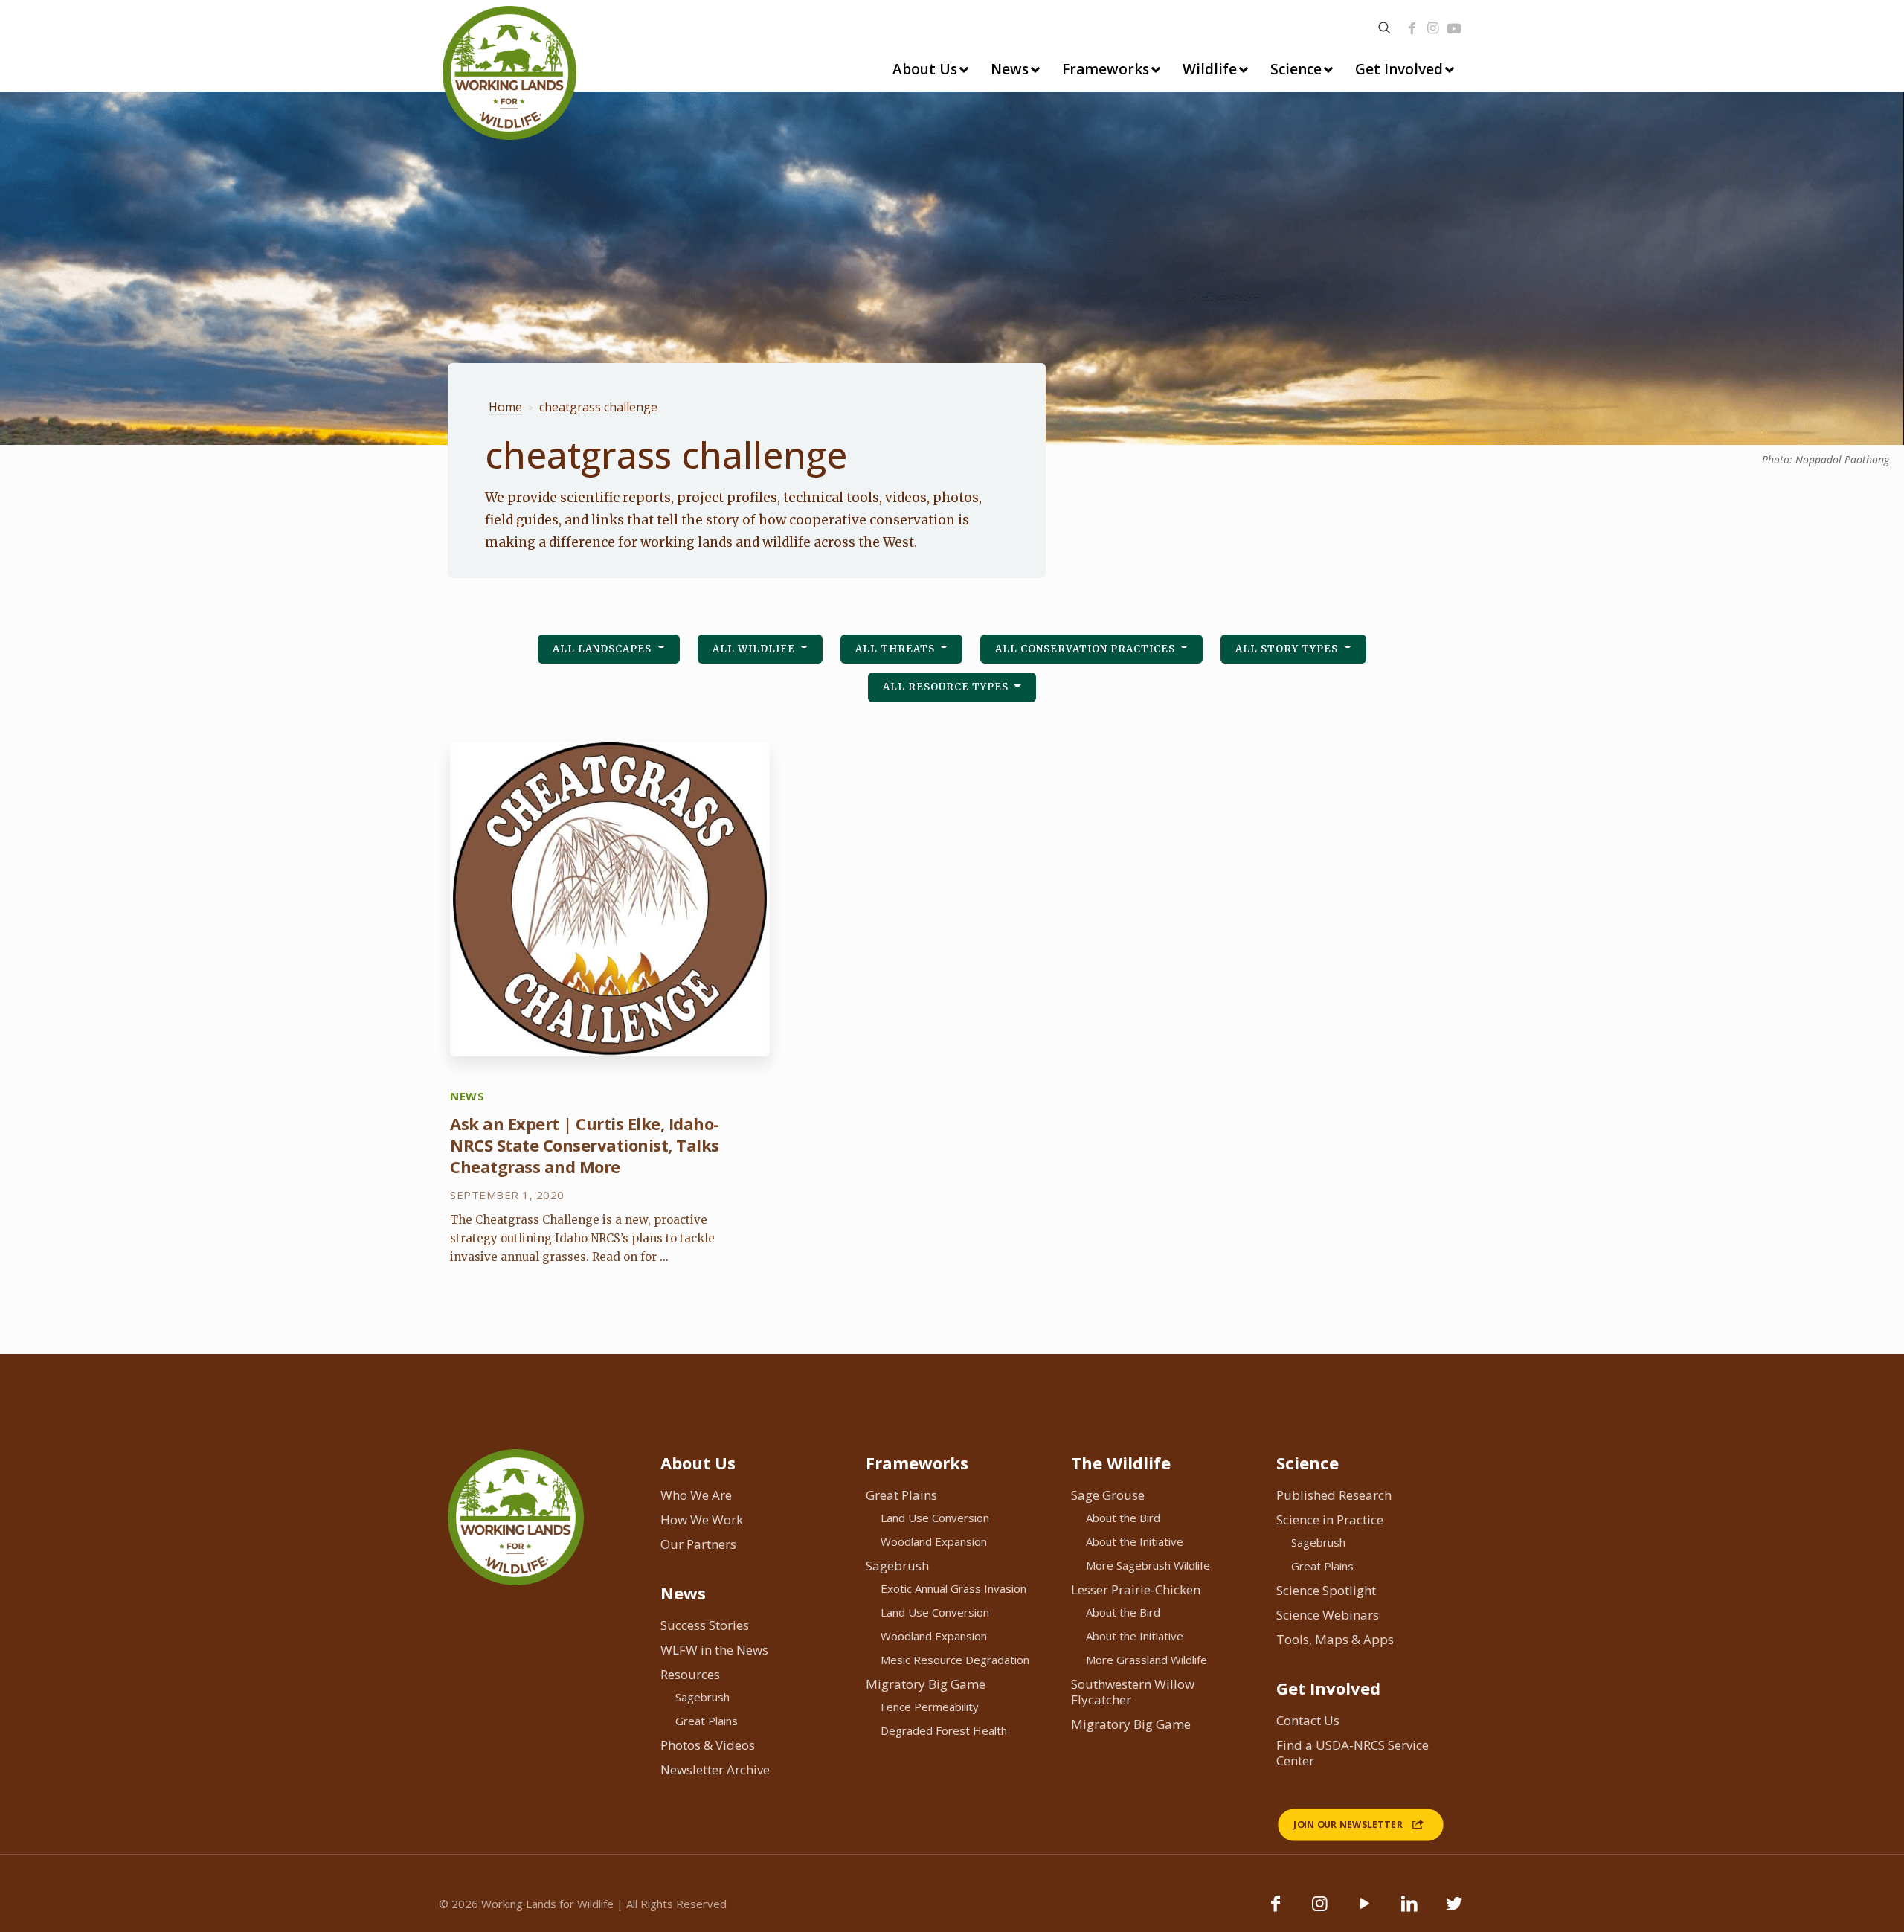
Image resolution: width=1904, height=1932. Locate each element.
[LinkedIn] (1409, 1910)
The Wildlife (1121, 1463)
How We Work (702, 1519)
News (683, 1593)
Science (1308, 1463)
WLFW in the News (714, 1650)
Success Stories (705, 1625)
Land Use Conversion (935, 1518)
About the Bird (1123, 1518)
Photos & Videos (708, 1745)
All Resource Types (947, 687)
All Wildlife (755, 649)
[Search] (1384, 28)
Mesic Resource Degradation (955, 1660)
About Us (698, 1463)
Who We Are (696, 1495)
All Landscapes (604, 649)
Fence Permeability (930, 1707)
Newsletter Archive (715, 1769)
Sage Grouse (1108, 1495)
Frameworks (917, 1463)
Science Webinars (1328, 1615)
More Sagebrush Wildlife (1148, 1565)
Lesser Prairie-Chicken (1136, 1589)
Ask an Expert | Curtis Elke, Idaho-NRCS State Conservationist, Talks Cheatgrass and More (585, 1145)
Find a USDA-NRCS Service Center (1353, 1753)
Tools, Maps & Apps (1335, 1639)
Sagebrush (702, 1697)
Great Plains (707, 1721)
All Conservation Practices (1087, 649)
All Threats (897, 649)
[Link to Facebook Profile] (1412, 28)
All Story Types (1288, 649)
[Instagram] (1432, 28)
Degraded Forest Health (944, 1730)
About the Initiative (1135, 1541)
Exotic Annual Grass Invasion (953, 1588)
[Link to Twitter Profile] (1454, 1910)
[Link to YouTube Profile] (1454, 28)
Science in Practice (1330, 1519)
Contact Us (1308, 1720)
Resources (690, 1674)
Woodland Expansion (934, 1541)
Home (505, 407)
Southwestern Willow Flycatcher (1133, 1692)
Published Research (1334, 1495)
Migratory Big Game (926, 1684)
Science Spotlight (1326, 1590)
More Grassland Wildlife (1146, 1660)
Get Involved (1328, 1688)
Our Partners (698, 1544)
